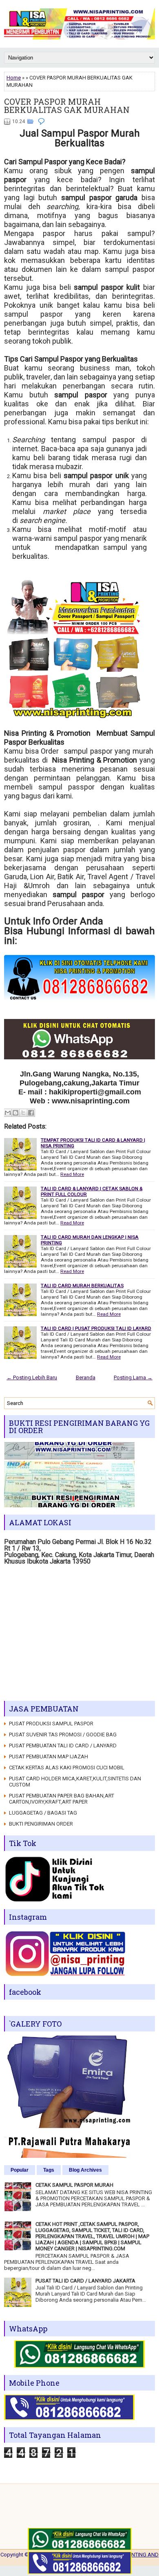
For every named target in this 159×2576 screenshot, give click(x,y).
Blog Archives (85, 2170)
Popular (20, 2170)
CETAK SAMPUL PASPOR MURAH (74, 2185)
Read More (72, 1174)
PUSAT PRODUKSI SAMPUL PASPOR (51, 1724)
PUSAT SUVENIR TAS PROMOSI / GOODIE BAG (63, 1735)
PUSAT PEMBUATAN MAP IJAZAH (49, 1757)
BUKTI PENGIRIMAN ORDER (41, 1824)
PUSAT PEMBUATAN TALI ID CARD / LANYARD (63, 1746)
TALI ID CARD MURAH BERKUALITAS (82, 1286)
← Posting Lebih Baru (32, 1377)
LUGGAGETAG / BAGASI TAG (43, 1813)
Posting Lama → (133, 1377)
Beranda (86, 1377)
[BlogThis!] (15, 1113)
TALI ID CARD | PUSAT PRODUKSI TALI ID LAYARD (96, 1328)
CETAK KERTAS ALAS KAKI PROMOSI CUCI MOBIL (67, 1768)
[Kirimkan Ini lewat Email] (8, 1113)
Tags (49, 2170)
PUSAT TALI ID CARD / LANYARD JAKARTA (85, 2281)
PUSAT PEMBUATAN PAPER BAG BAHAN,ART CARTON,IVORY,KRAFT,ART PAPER (62, 1799)
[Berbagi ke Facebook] (31, 1113)
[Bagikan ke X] (23, 1113)
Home (14, 78)
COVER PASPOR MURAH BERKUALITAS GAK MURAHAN (67, 106)
